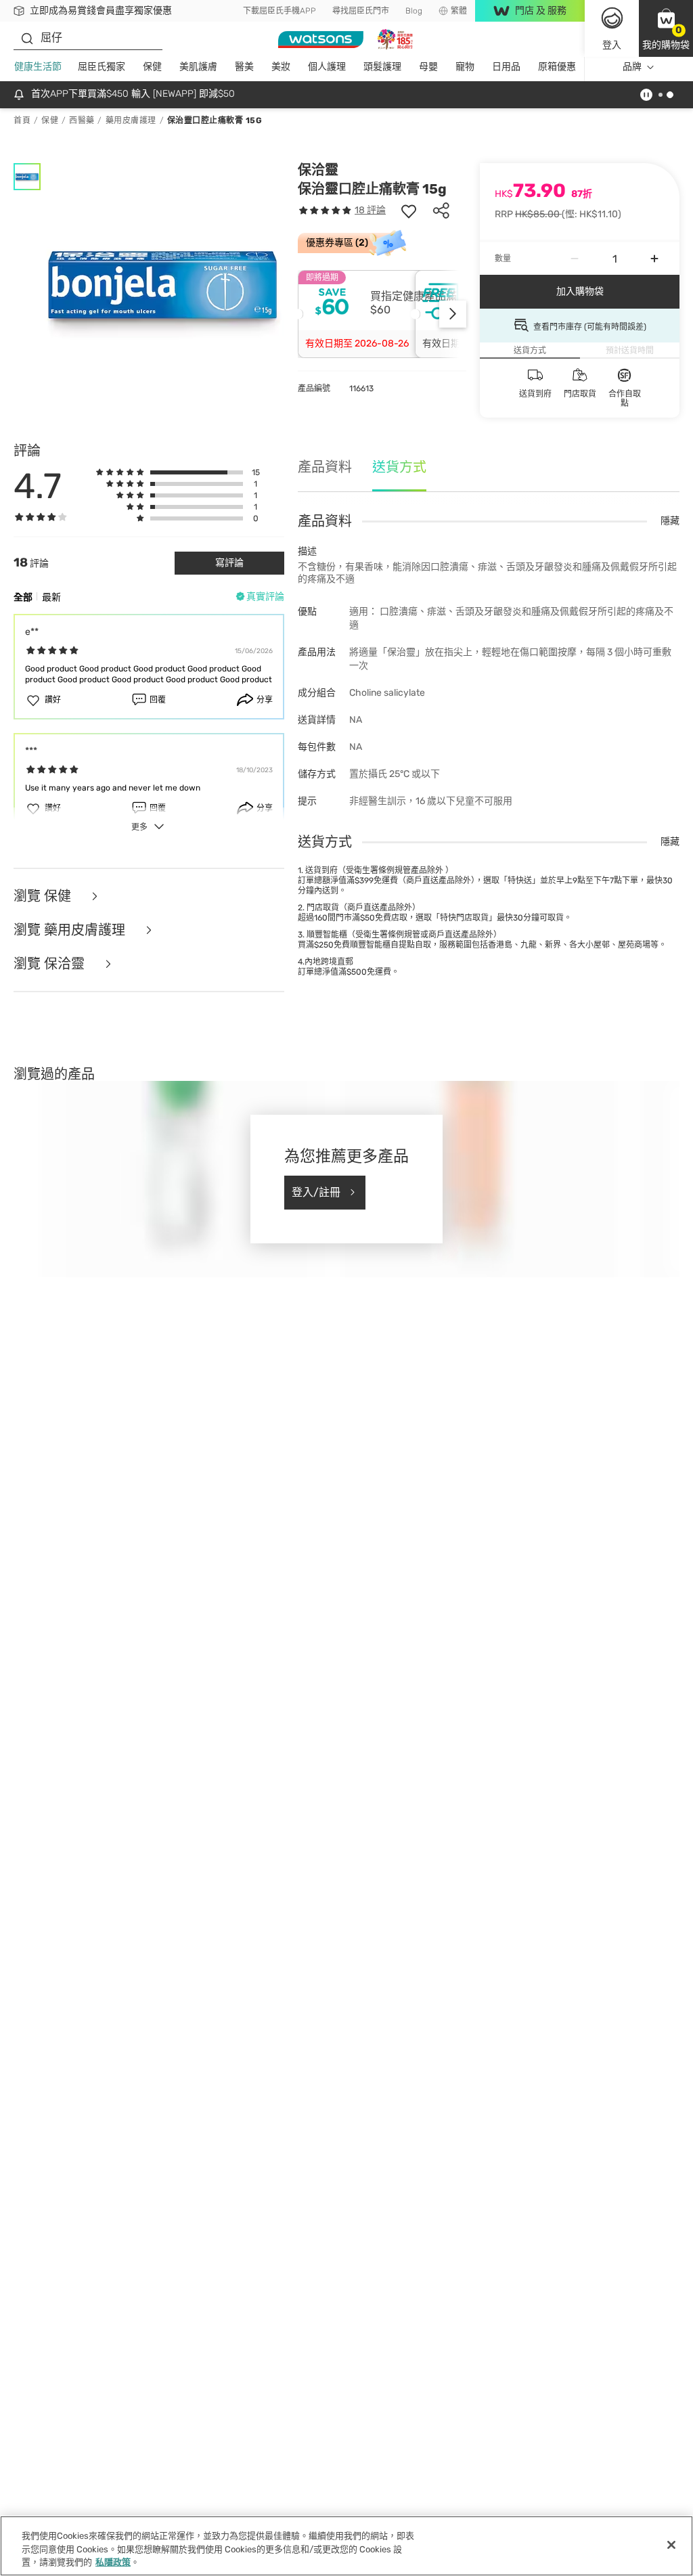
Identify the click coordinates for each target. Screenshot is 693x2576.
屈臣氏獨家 (102, 67)
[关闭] (671, 2545)
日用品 (506, 67)
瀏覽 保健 (44, 896)
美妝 (281, 67)
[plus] (654, 259)
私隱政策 (113, 2562)
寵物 (465, 67)
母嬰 (428, 67)
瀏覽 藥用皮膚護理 (71, 930)
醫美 (244, 67)
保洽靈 (318, 170)
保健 (152, 67)
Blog (414, 11)
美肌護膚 (198, 67)
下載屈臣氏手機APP (280, 11)
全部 (23, 597)
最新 (51, 597)
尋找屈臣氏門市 (361, 11)
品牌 (632, 67)
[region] (346, 2546)
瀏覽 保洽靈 (51, 964)
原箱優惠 (557, 67)
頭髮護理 (382, 67)
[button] (666, 28)
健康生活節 (38, 67)
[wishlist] (409, 210)
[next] (453, 314)
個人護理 (327, 67)
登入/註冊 (316, 1192)
